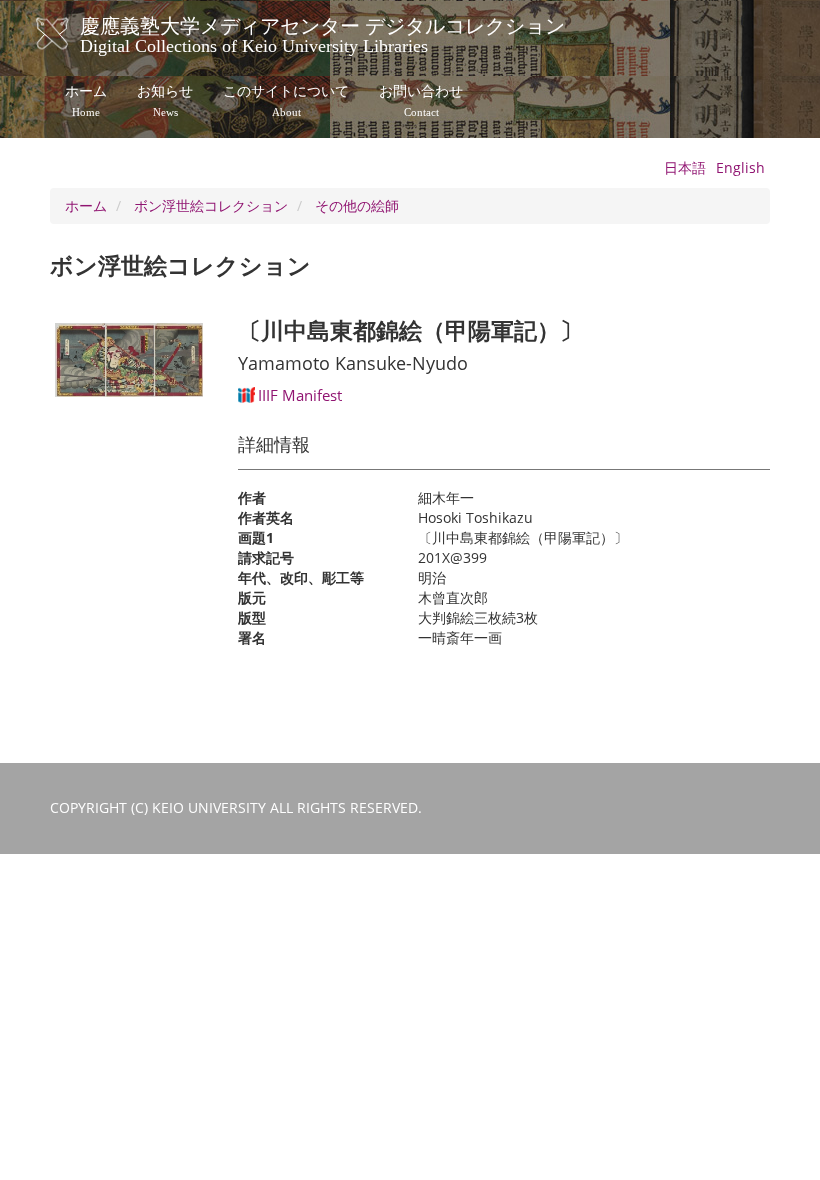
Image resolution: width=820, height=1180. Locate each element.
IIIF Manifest (300, 395)
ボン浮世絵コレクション (211, 205)
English (740, 167)
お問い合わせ (421, 101)
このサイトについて (286, 101)
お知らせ (165, 101)
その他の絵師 (357, 205)
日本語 (685, 167)
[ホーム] (72, 34)
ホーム (86, 101)
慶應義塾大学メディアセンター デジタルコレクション (322, 33)
